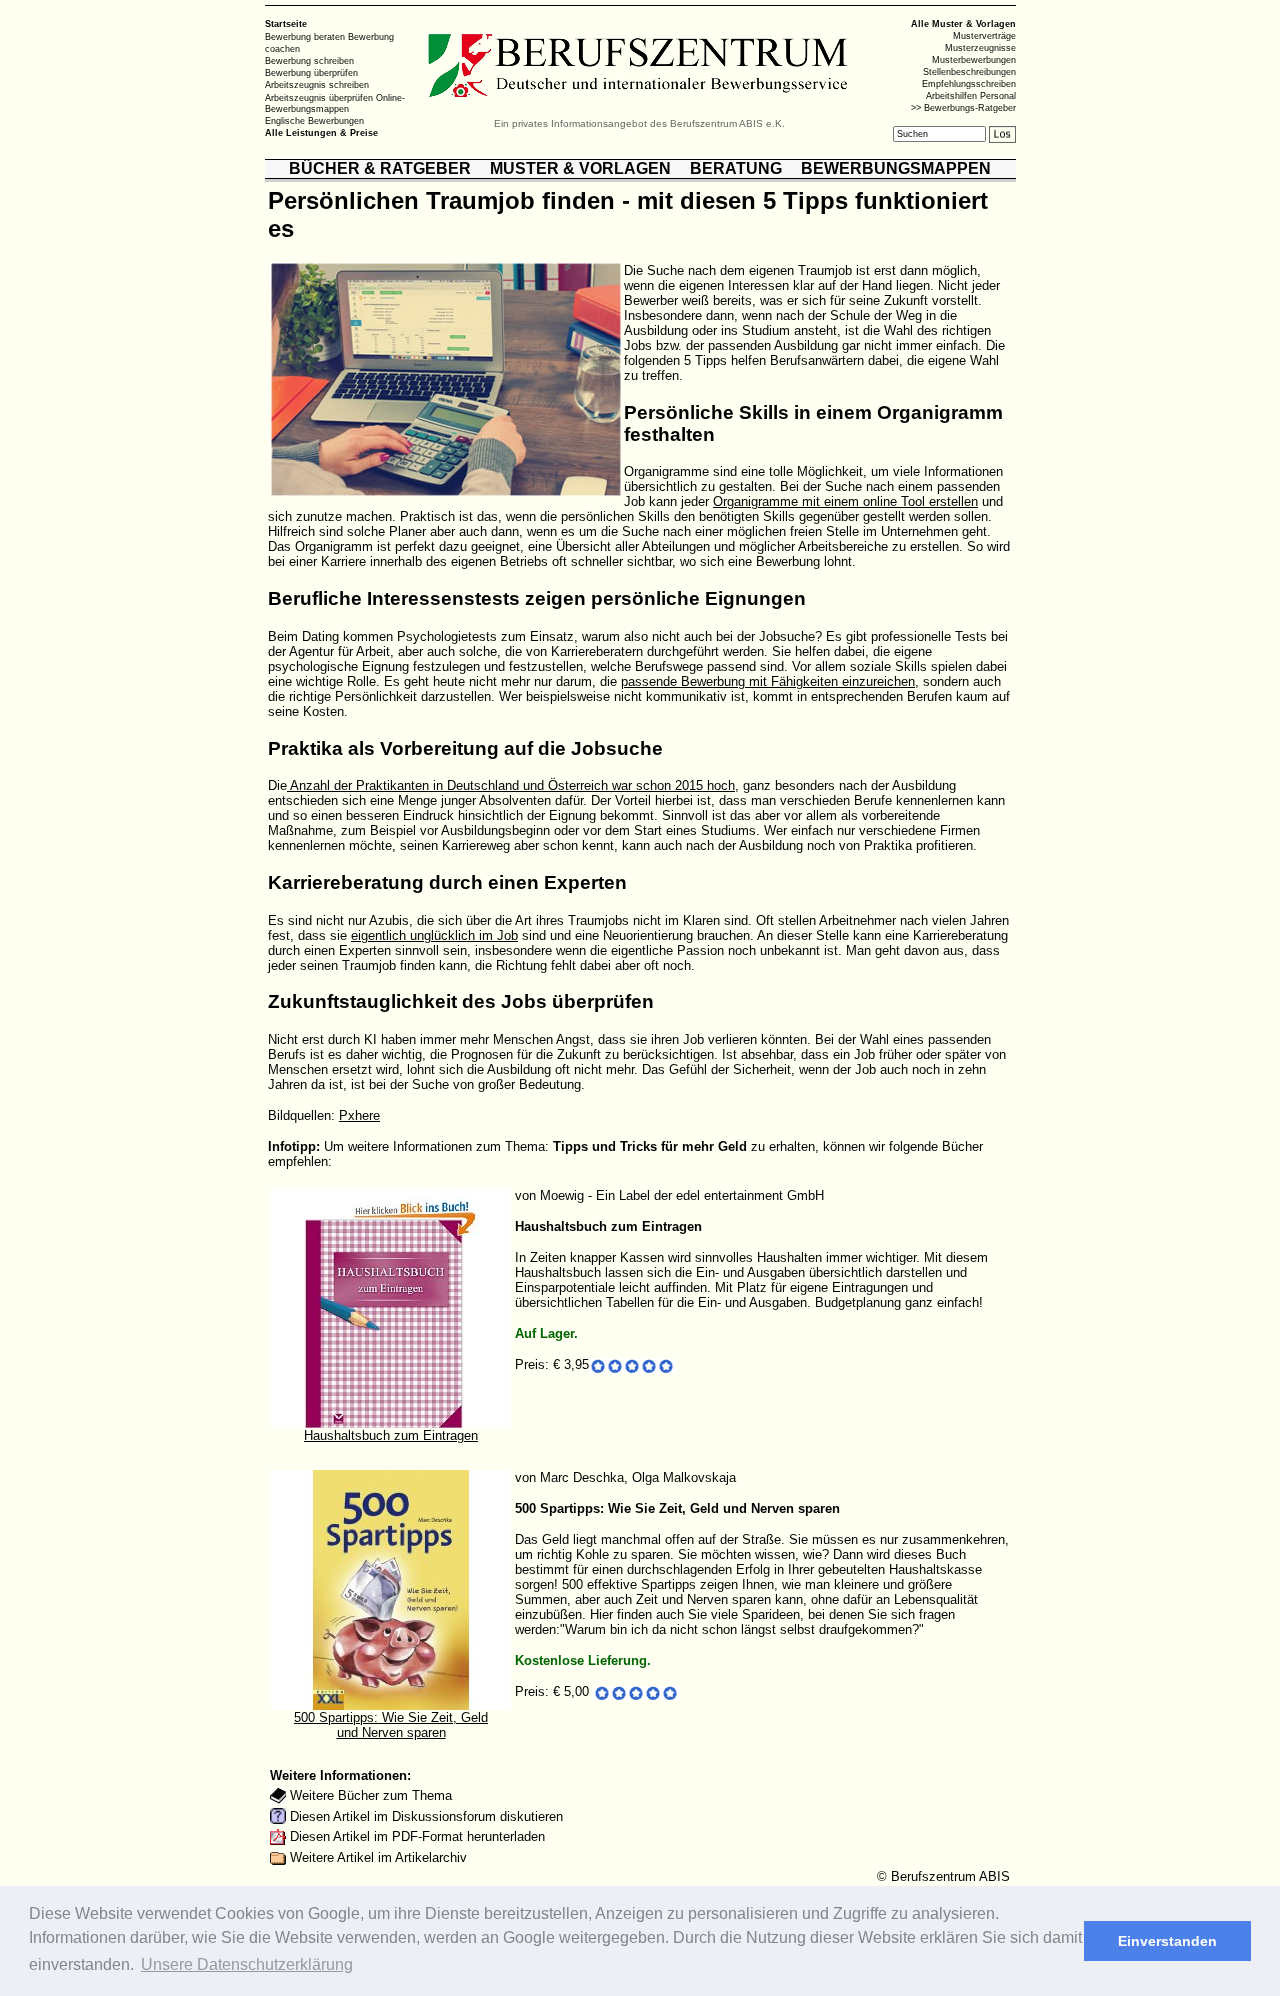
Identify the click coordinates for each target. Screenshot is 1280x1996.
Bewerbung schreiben (309, 61)
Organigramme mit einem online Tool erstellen (845, 501)
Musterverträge (984, 36)
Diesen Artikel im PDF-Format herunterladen (417, 1836)
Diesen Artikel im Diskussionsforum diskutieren (426, 1816)
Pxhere (359, 1115)
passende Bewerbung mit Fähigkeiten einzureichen (768, 681)
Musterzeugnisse (980, 48)
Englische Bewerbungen (314, 121)
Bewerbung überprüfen (311, 73)
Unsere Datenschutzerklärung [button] (247, 1964)
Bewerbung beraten (305, 37)
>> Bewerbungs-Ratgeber (963, 108)
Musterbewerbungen (974, 60)
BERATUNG (736, 168)
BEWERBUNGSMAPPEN (896, 168)
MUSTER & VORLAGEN (580, 168)
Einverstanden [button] (1167, 1941)
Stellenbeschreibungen (969, 72)
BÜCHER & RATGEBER (380, 168)
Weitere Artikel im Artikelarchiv (378, 1857)
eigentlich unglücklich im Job (434, 935)
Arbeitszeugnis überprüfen (319, 97)
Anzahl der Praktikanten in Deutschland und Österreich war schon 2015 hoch (511, 785)
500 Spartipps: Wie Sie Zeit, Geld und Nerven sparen (391, 1725)
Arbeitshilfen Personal (971, 96)
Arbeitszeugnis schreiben (317, 85)
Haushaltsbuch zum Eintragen (391, 1435)
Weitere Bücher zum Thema (371, 1795)
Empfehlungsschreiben (969, 84)
